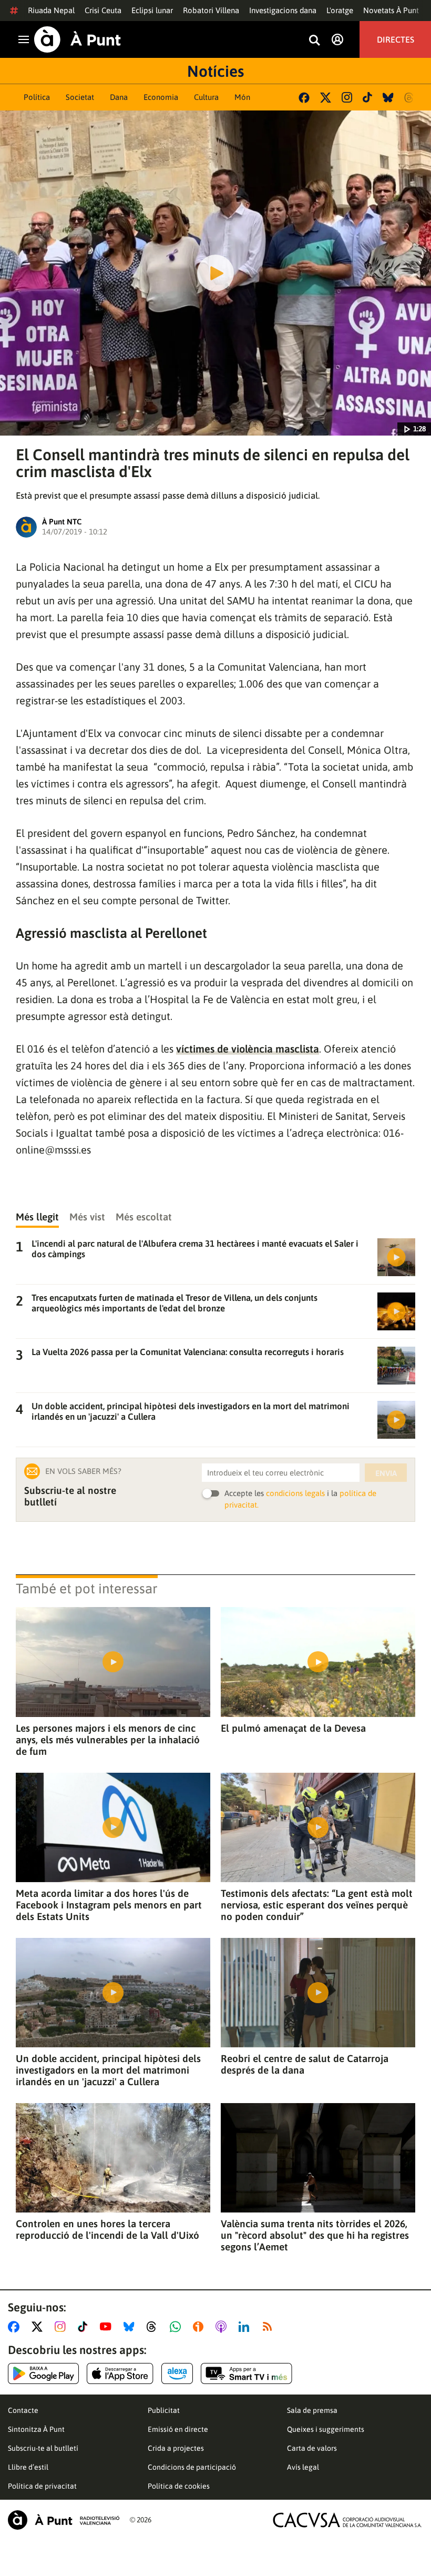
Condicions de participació (192, 2467)
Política (37, 97)
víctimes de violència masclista (248, 1049)
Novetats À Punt (391, 10)
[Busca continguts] (314, 41)
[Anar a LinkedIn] (246, 2327)
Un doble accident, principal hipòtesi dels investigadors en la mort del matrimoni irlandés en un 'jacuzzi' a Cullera (108, 2070)
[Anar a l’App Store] (120, 2373)
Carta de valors (312, 2448)
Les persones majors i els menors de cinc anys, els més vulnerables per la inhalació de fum (108, 1740)
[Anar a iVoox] (200, 2327)
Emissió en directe (178, 2429)
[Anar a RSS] (270, 2327)
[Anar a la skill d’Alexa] (177, 2373)
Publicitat (164, 2410)
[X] (326, 98)
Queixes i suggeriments (326, 2429)
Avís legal (303, 2467)
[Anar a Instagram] (62, 2327)
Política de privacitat (42, 2486)
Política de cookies (179, 2486)
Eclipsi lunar (152, 10)
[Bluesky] (388, 98)
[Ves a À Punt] (78, 39)
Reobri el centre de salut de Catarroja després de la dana (305, 2064)
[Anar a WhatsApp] (177, 2327)
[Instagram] (347, 97)
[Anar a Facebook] (16, 2327)
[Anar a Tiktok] (85, 2327)
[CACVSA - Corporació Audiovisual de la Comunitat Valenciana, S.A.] (347, 2520)
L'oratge (340, 10)
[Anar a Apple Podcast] (223, 2327)
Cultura (206, 97)
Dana (119, 97)
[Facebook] (304, 98)
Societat (80, 97)
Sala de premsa (312, 2410)
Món (242, 97)
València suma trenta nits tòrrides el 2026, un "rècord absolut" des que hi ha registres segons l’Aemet (315, 2235)
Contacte (23, 2410)
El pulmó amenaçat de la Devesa (293, 1728)
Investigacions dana (283, 10)
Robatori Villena (211, 10)
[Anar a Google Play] (43, 2373)
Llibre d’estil (28, 2467)
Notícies (215, 71)
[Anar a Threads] (154, 2327)
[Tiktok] (367, 97)
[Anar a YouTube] (108, 2327)
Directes (396, 39)
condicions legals (295, 1493)
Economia (161, 97)
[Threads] (410, 98)
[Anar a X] (39, 2327)
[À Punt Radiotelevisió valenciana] (64, 2520)
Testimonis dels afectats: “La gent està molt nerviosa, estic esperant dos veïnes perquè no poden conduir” (317, 1905)
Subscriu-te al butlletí (43, 2448)
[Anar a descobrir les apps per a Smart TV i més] (247, 2373)
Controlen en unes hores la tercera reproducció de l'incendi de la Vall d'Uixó (107, 2229)
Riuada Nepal (51, 10)
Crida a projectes (176, 2448)
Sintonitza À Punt (36, 2429)
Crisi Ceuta (103, 10)
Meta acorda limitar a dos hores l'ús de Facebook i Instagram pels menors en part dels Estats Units (109, 1905)
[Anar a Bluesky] (131, 2327)
